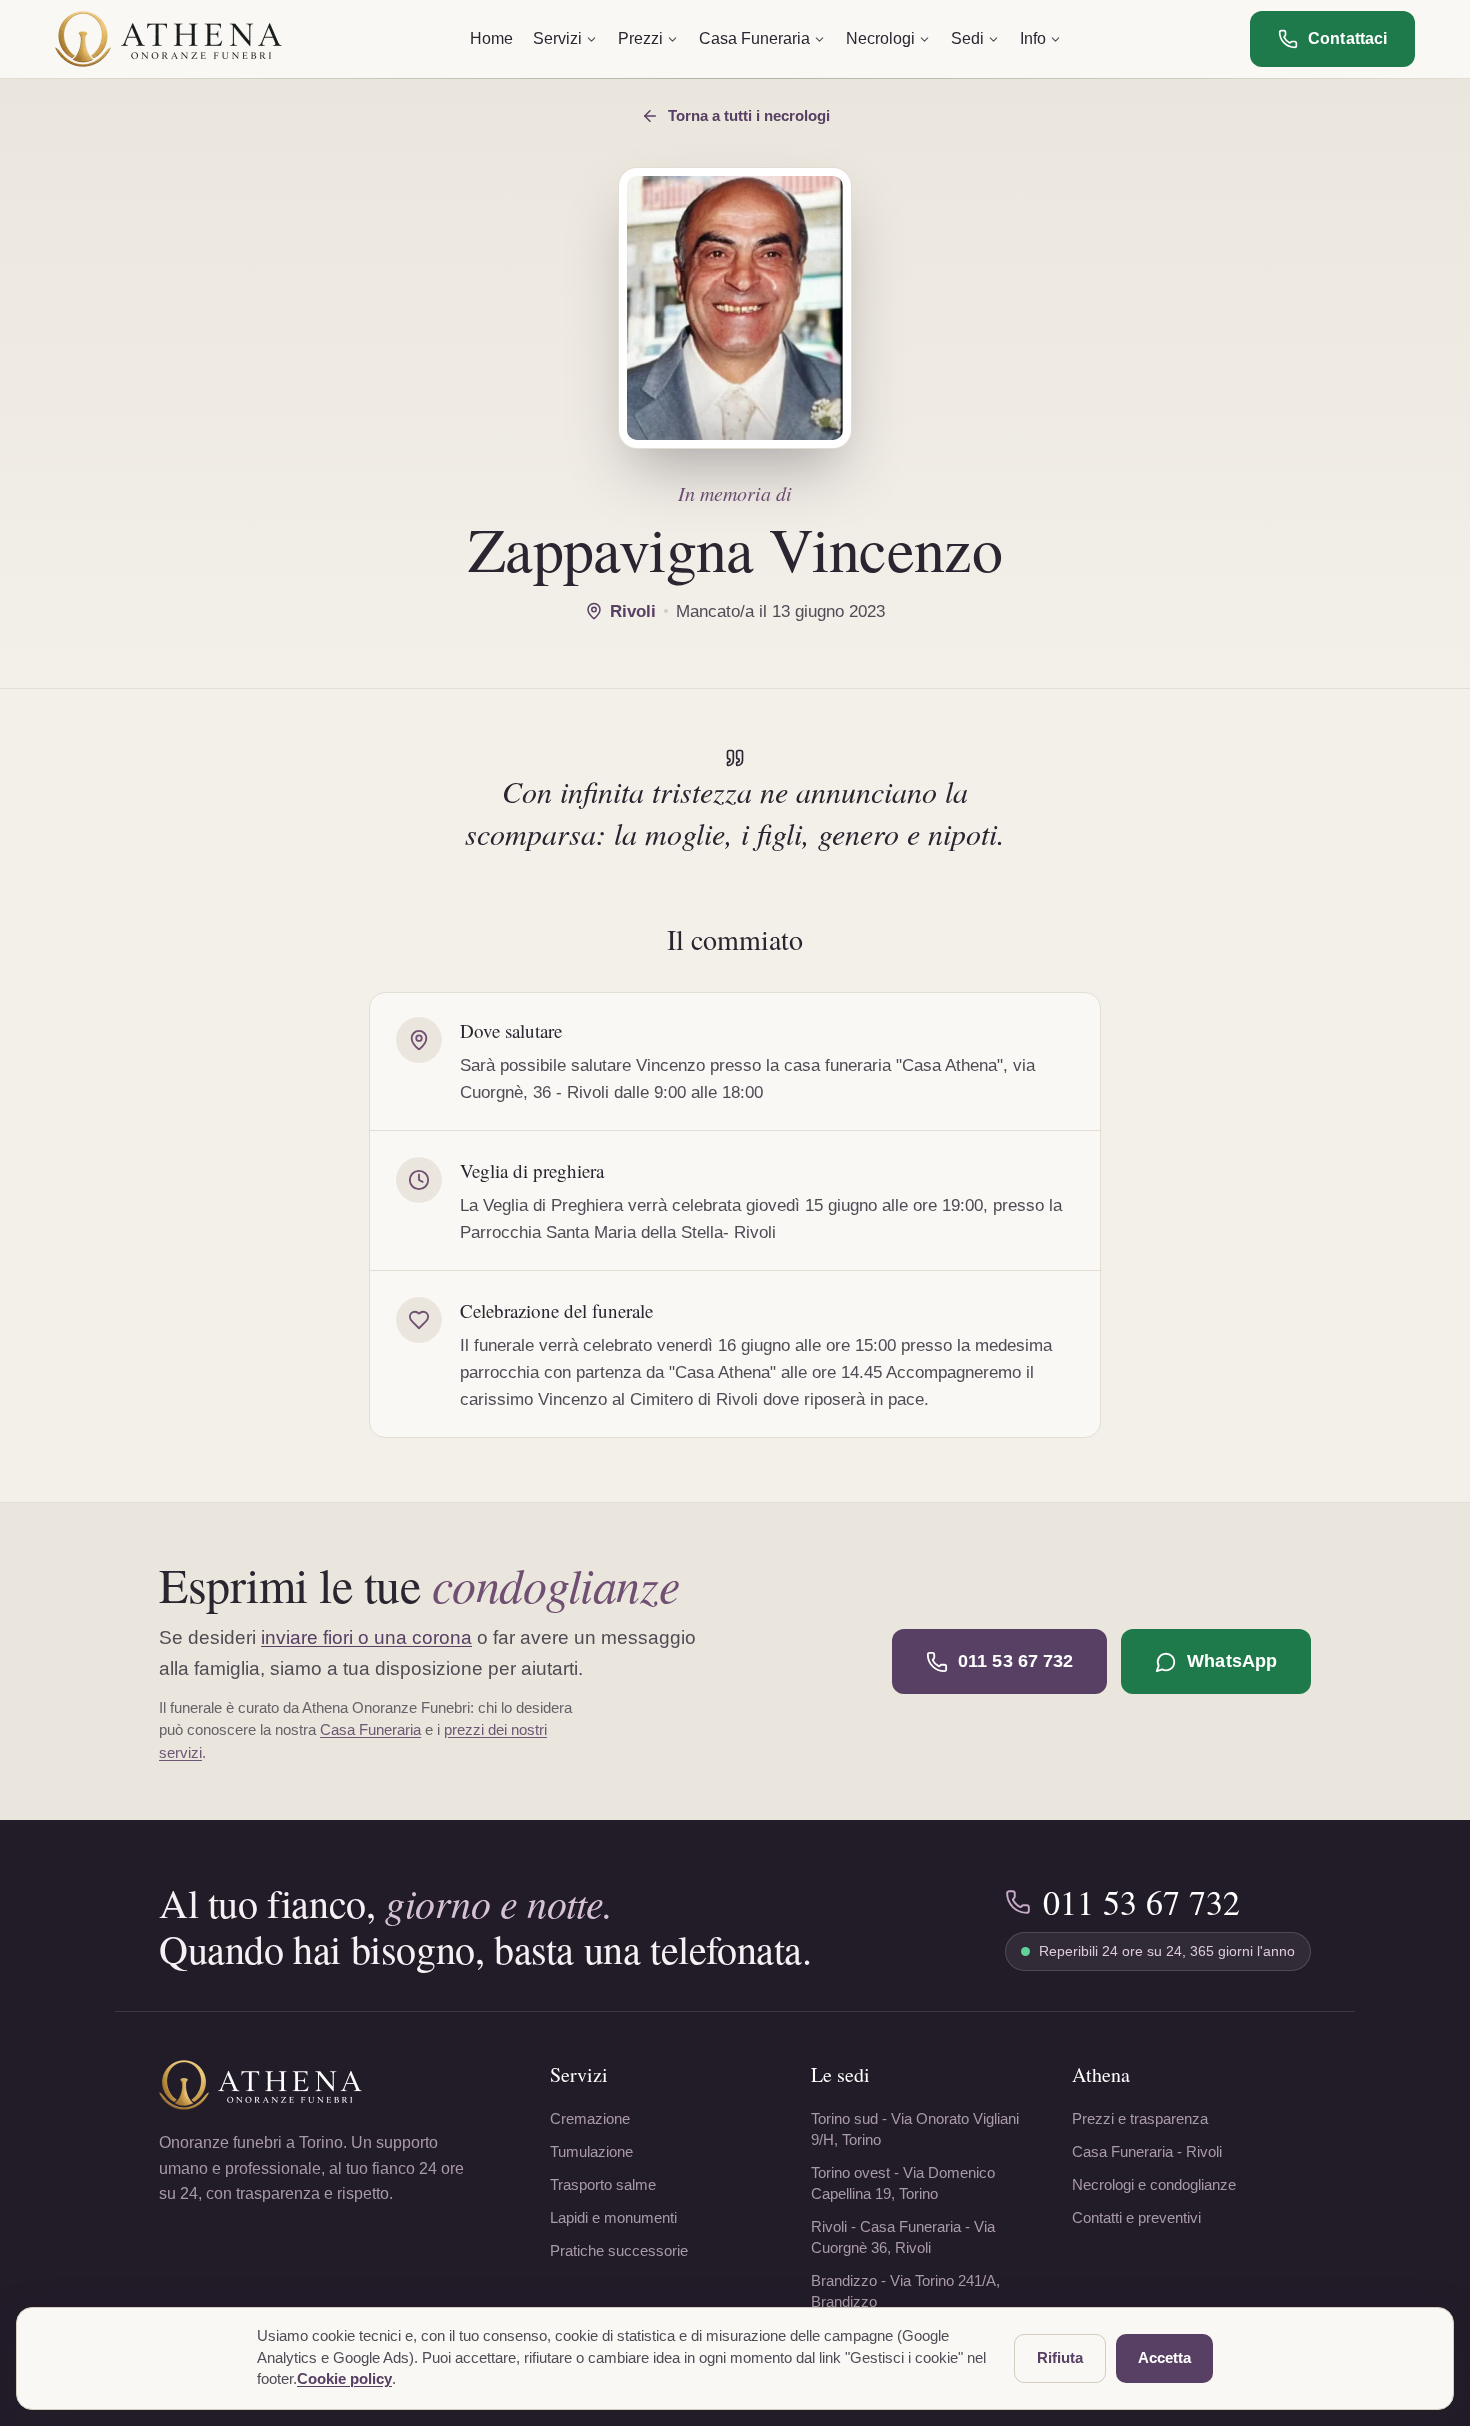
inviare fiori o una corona (366, 1637)
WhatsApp (1232, 1661)
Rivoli (633, 611)
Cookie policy (344, 2379)
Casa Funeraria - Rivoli (1147, 2151)
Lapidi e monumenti (613, 2217)
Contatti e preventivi (1136, 2217)
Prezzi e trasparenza (1140, 2118)
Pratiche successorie (619, 2250)
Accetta (1164, 2357)
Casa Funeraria (370, 1729)
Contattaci (1347, 38)
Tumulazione (591, 2151)
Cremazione (590, 2118)
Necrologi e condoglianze (1154, 2184)
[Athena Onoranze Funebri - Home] (168, 39)
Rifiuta (1060, 2357)
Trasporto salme (603, 2184)
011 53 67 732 (1015, 1661)
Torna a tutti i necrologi (749, 115)
